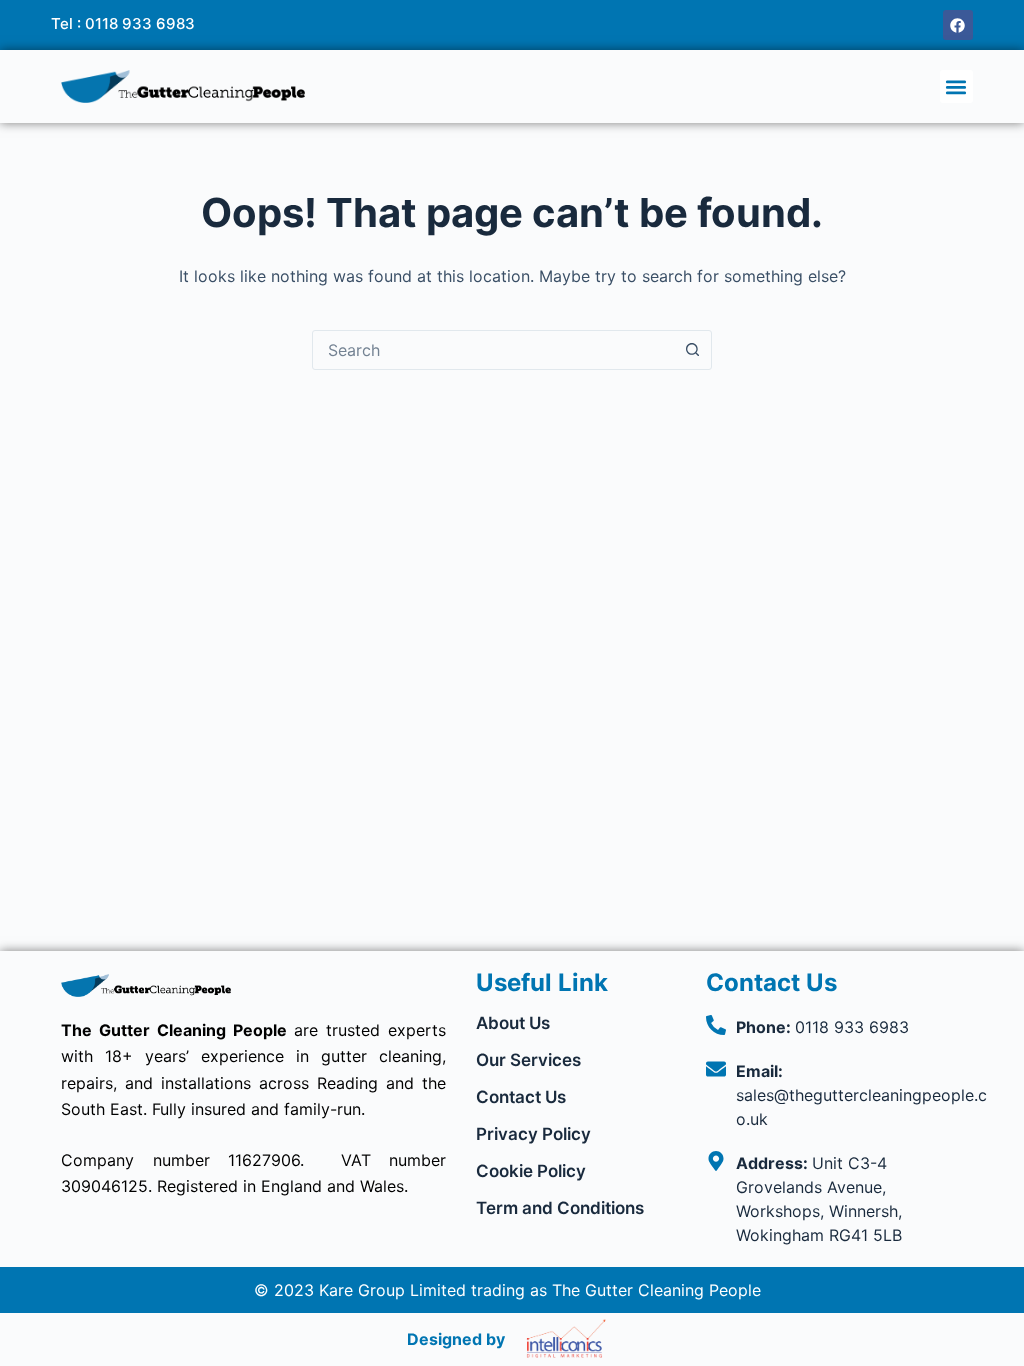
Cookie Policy (531, 1171)
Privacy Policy (533, 1134)
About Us (513, 1023)
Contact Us (521, 1097)
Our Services (528, 1060)
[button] (956, 86)
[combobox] (493, 350)
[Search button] (692, 350)
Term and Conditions (560, 1208)
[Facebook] (958, 25)
